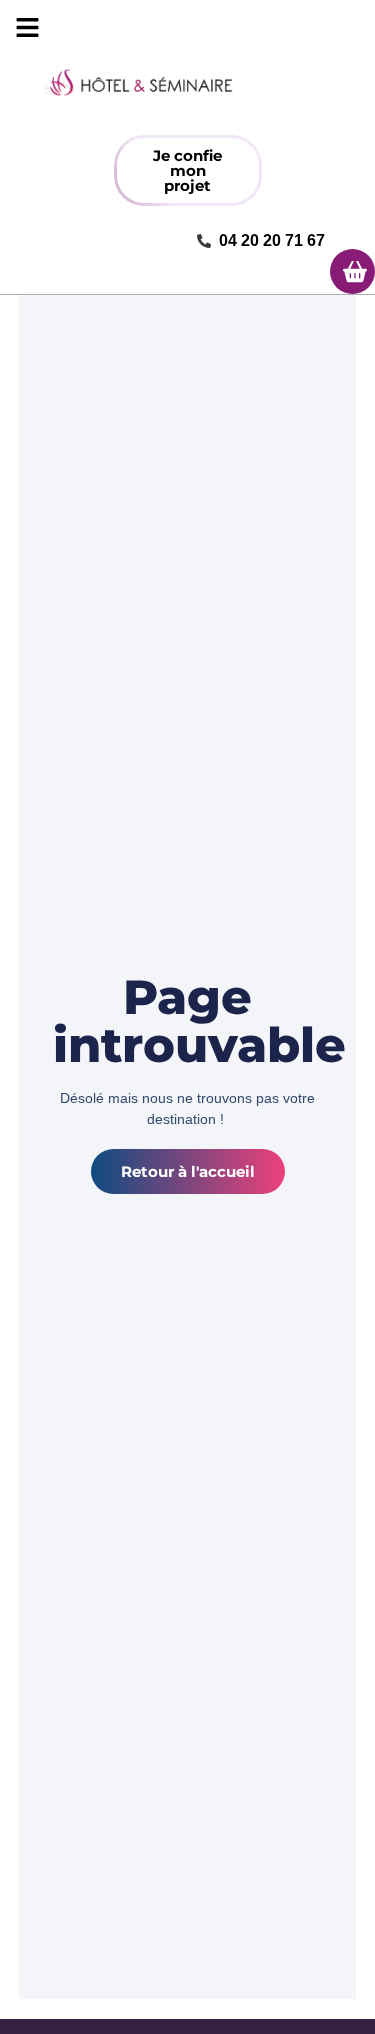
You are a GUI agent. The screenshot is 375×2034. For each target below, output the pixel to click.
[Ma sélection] (352, 271)
